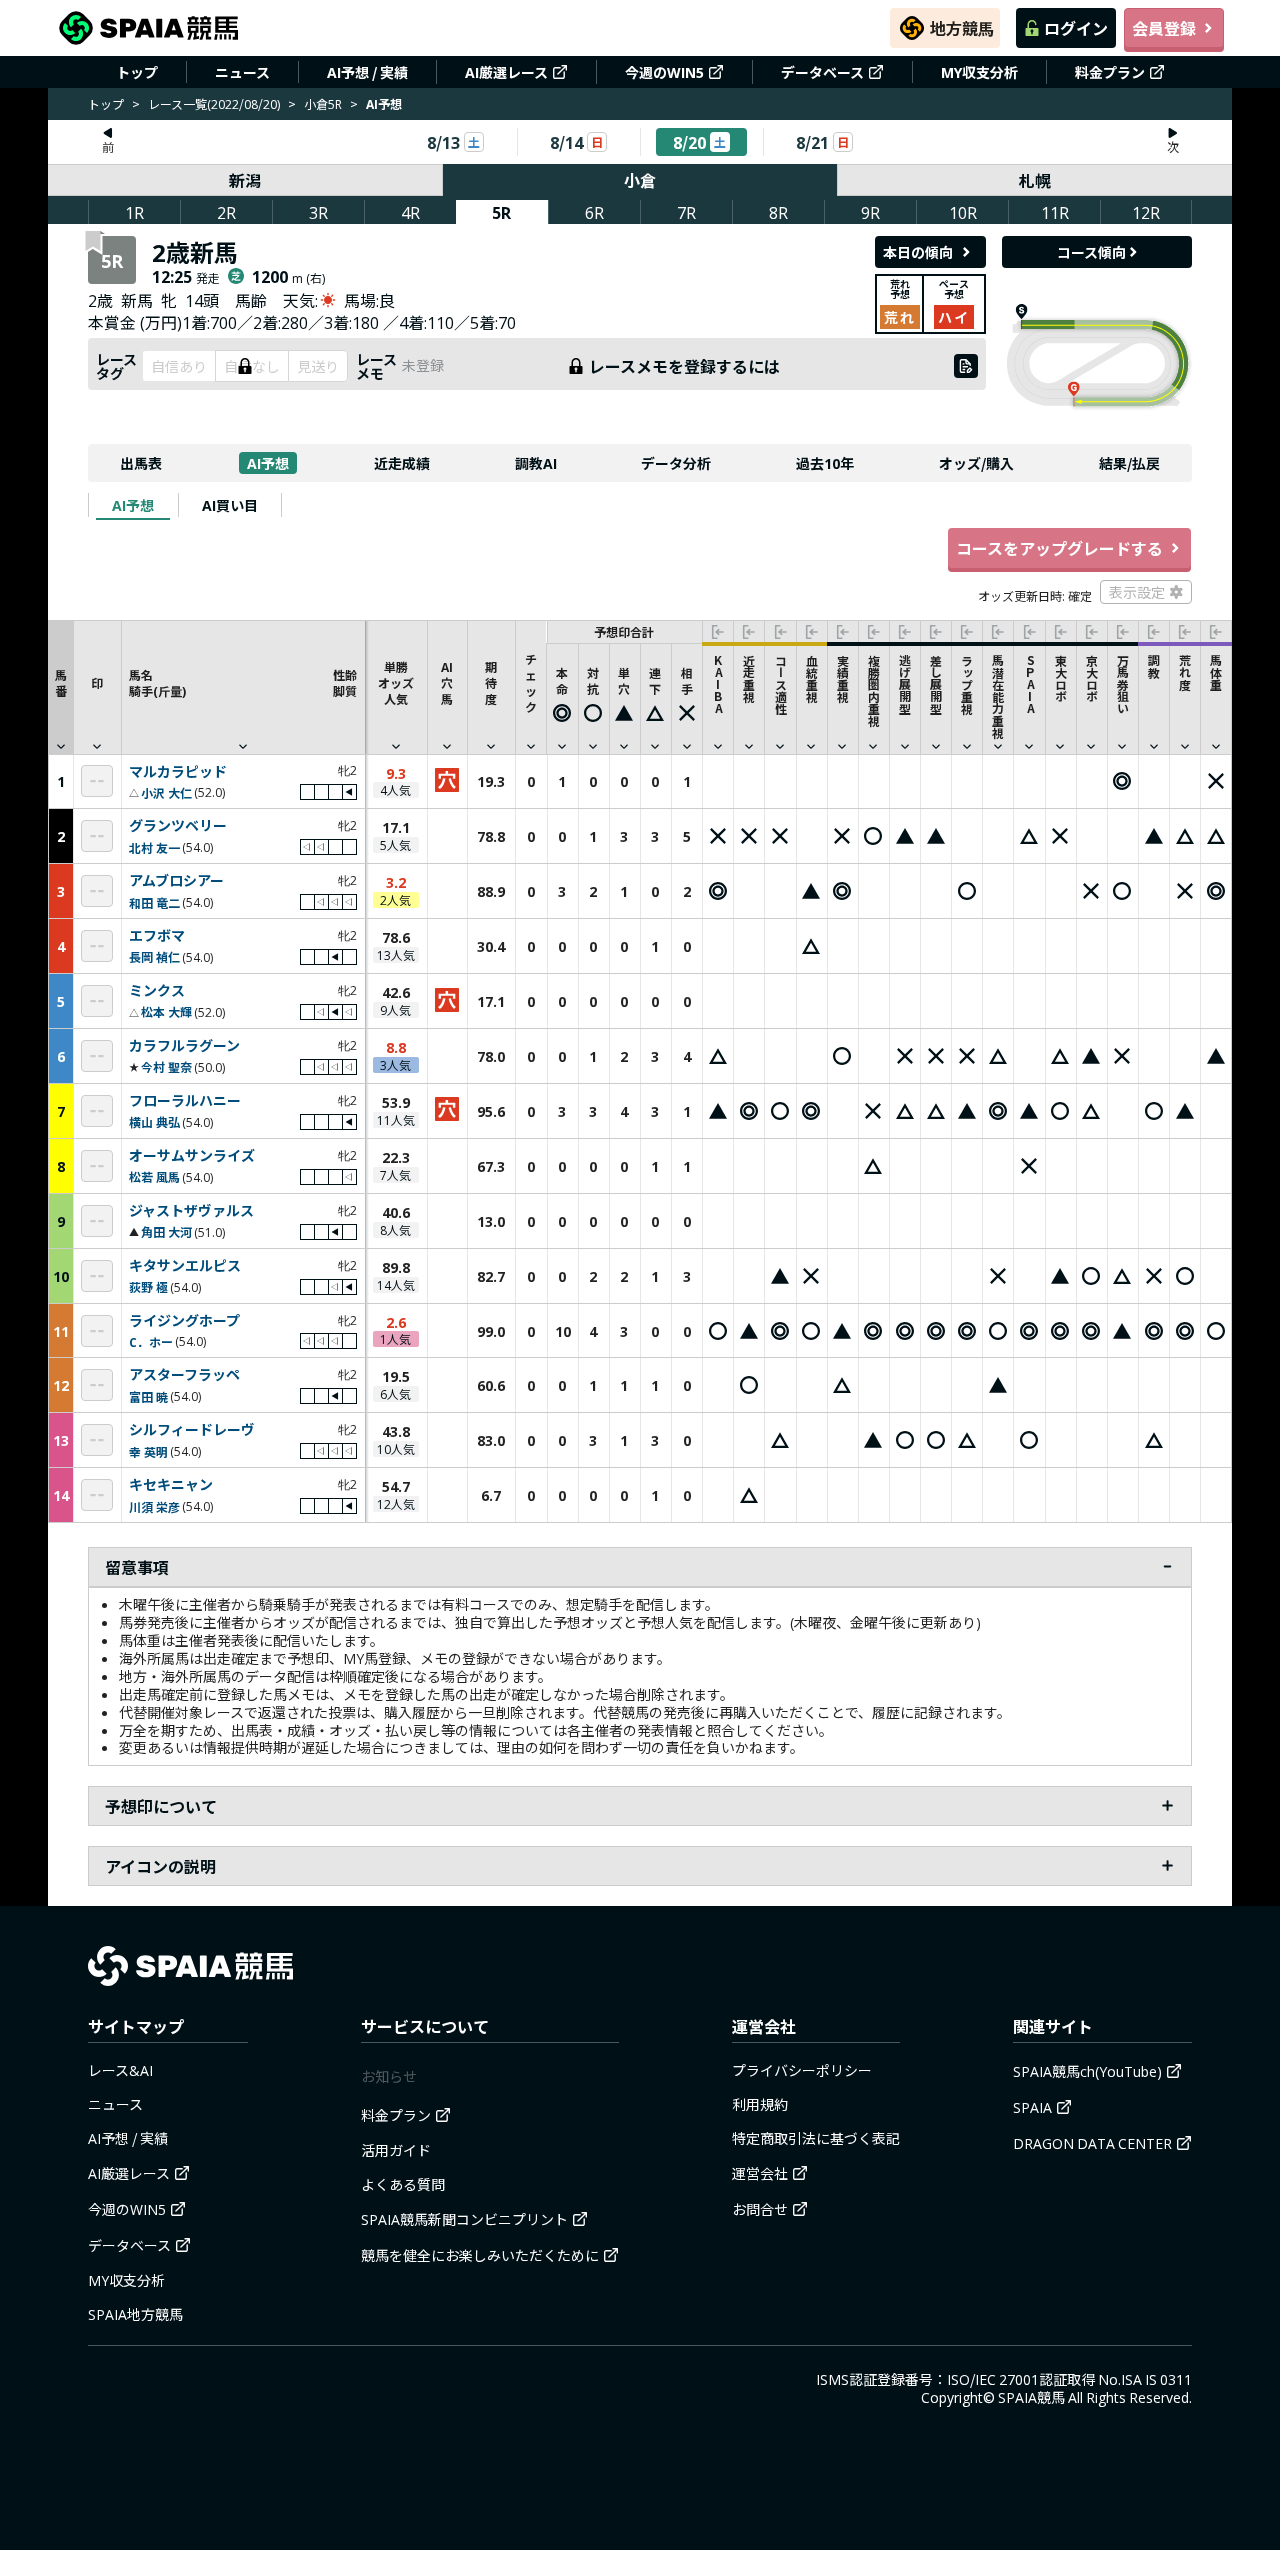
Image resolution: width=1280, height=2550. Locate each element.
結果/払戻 (1129, 463)
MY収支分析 (979, 72)
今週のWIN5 (664, 72)
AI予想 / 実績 (367, 72)
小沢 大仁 (166, 792)
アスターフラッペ (184, 1375)
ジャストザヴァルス (191, 1211)
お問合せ (760, 2209)
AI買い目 (230, 505)
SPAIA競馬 (1031, 2397)
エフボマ (157, 936)
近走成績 (402, 463)
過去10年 (825, 463)
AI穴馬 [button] (447, 682)
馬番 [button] (61, 682)
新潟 (245, 180)
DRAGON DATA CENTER (1092, 2143)
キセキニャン (171, 1485)
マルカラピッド (178, 772)
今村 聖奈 (166, 1066)
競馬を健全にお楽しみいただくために (480, 2255)
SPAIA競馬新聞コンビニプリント (464, 2219)
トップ (137, 72)
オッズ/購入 (976, 463)
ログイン (1076, 28)
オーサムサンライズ (192, 1156)
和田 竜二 (154, 902)
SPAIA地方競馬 (135, 2314)
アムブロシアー (176, 881)
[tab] (133, 505)
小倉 (640, 180)
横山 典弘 (154, 1121)
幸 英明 (148, 1451)
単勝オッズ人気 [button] (396, 682)
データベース (822, 72)
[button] (243, 687)
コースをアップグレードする (1059, 548)
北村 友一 (154, 847)
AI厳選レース (506, 72)
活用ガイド (396, 2150)
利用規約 (760, 2104)
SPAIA (1032, 2107)
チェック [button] (531, 682)
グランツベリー (178, 826)
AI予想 (268, 463)
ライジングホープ (184, 1321)
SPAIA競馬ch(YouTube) (1087, 2071)
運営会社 (760, 2173)
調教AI (536, 463)
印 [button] (97, 682)
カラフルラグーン (184, 1046)
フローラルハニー (185, 1101)
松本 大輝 (166, 1011)
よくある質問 (403, 2184)
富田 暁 (148, 1396)
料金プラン (1110, 72)
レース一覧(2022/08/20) (214, 103)
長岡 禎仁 (154, 956)
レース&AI (120, 2070)
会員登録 (1164, 28)
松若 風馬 (154, 1176)
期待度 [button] (491, 682)
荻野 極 (148, 1286)
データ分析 (676, 463)
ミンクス (157, 991)
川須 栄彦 (154, 1506)
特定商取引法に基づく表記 (816, 2138)
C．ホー (151, 1341)
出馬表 (141, 463)
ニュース (242, 72)
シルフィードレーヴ (192, 1430)
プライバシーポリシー (802, 2070)
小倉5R (323, 103)
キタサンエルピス (185, 1266)
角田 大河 (166, 1231)
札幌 (1035, 180)
